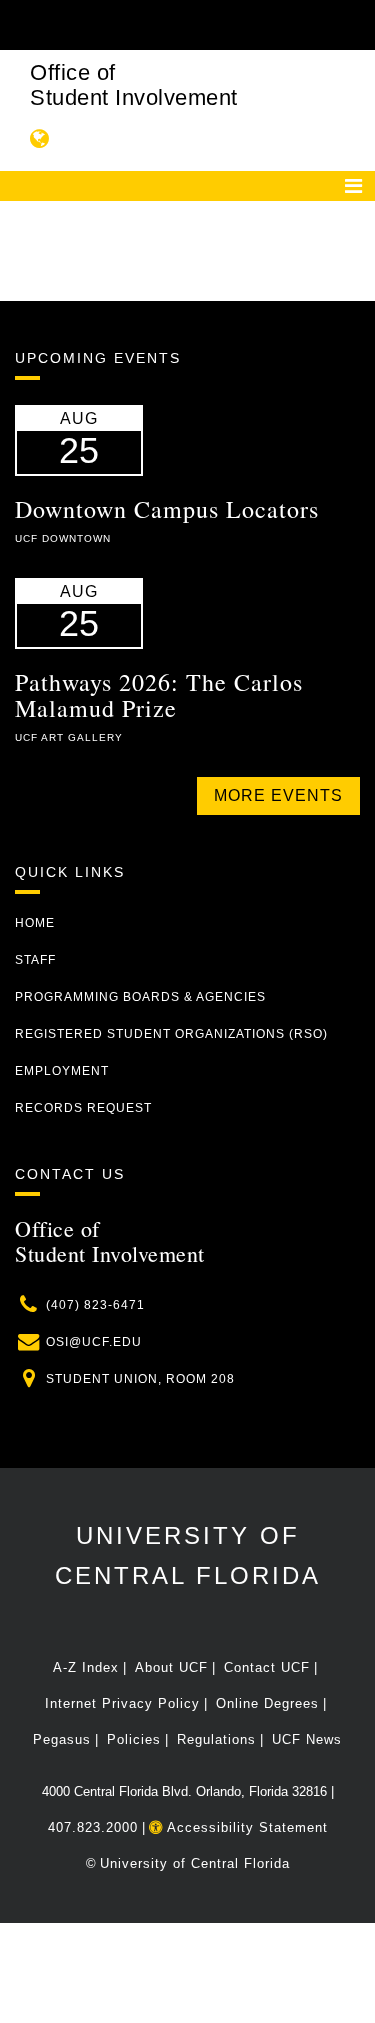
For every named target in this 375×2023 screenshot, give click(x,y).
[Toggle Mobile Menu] (355, 23)
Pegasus (62, 1739)
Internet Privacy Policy (122, 1703)
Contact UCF (267, 1667)
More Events (278, 795)
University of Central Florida (195, 1863)
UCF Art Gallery (69, 737)
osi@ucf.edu (94, 1342)
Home (35, 923)
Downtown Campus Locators (167, 509)
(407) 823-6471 (95, 1305)
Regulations (216, 1739)
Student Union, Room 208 (140, 1379)
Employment (62, 1071)
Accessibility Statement (245, 1827)
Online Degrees (267, 1703)
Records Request (83, 1108)
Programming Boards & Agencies (140, 997)
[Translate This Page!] (40, 138)
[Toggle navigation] (353, 186)
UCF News (307, 1739)
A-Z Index (86, 1667)
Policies (134, 1739)
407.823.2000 (93, 1827)
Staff (35, 960)
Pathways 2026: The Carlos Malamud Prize (159, 695)
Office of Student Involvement (134, 85)
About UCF (171, 1667)
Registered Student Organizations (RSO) (171, 1034)
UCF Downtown (63, 538)
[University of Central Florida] (152, 24)
